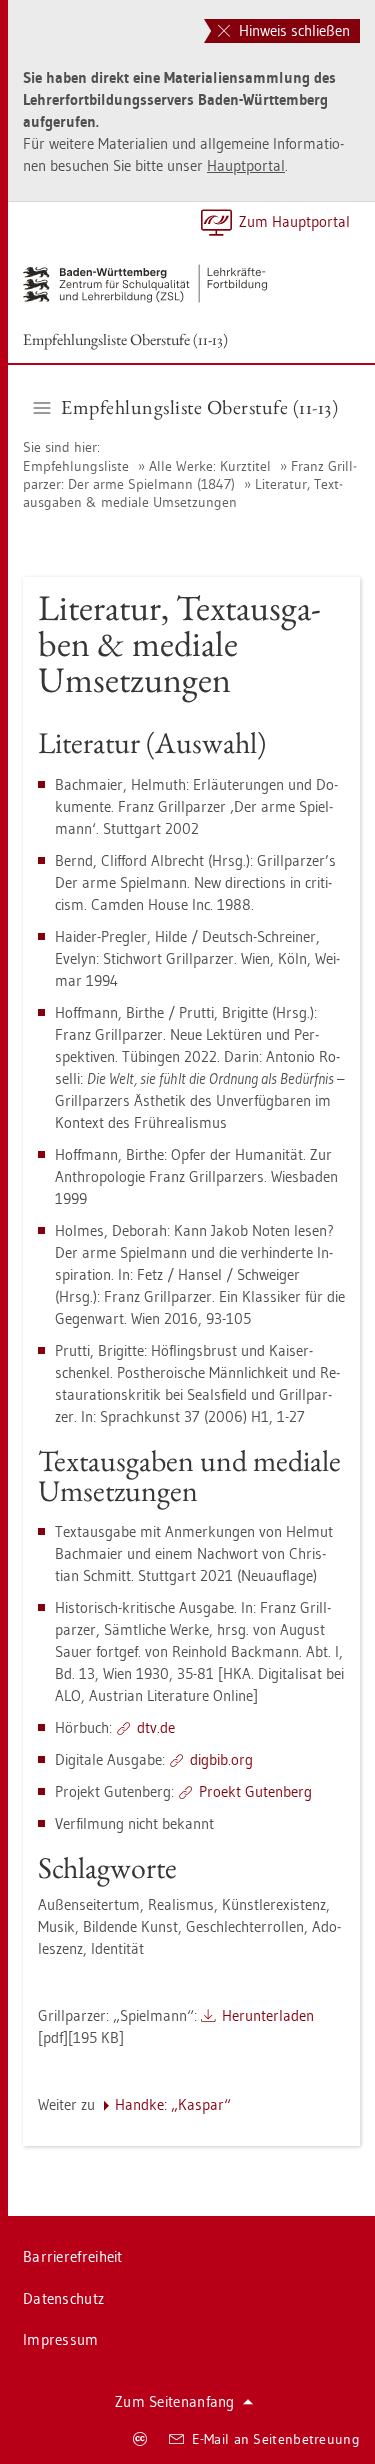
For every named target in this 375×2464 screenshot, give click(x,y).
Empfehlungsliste (76, 466)
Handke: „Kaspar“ (173, 2104)
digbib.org (221, 1759)
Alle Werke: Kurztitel (210, 466)
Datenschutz (63, 2298)
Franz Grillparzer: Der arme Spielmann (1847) (190, 475)
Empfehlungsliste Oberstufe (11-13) (125, 339)
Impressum (61, 2339)
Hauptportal (246, 165)
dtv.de (156, 1727)
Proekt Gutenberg (255, 1791)
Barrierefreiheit (73, 2256)
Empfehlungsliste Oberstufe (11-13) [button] (199, 407)
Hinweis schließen (292, 30)
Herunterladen (268, 2015)
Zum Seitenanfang (175, 2401)
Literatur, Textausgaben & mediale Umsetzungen (183, 493)
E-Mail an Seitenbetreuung (276, 2439)
